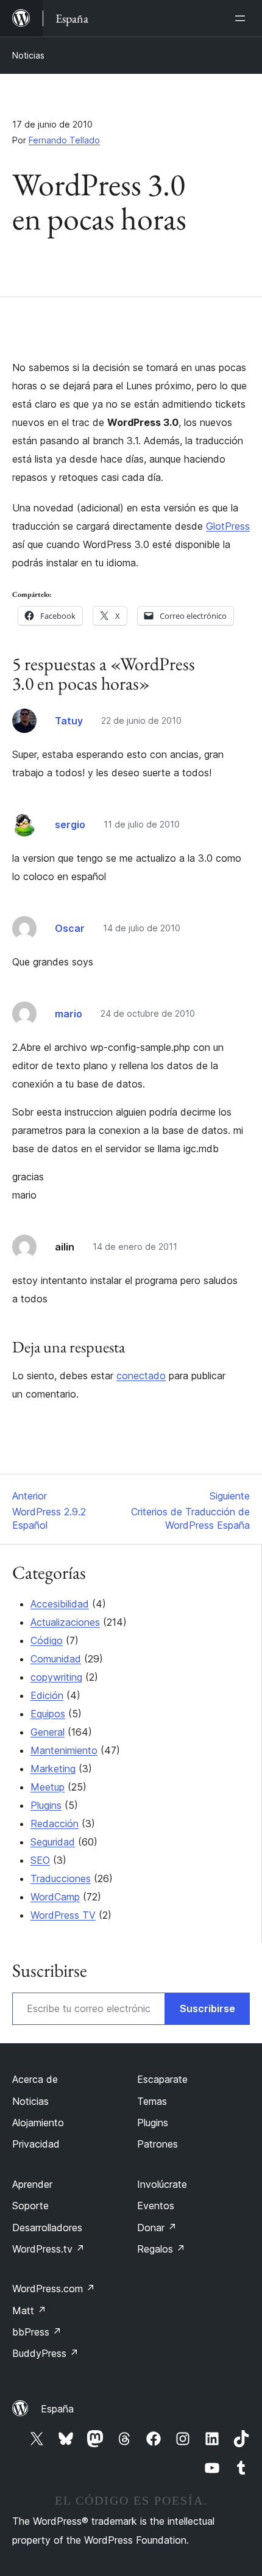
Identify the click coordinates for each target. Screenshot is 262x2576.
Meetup (48, 1787)
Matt (29, 2311)
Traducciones (61, 1878)
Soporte (30, 2206)
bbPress (37, 2332)
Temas (152, 2101)
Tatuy (69, 721)
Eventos (156, 2206)
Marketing (53, 1769)
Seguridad (53, 1842)
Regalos (161, 2249)
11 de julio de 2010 (142, 824)
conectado (141, 1376)
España (57, 2409)
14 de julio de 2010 (142, 928)
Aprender (32, 2184)
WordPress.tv (48, 2249)
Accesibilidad (60, 1604)
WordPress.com (54, 2289)
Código (47, 1640)
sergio (70, 824)
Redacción (55, 1824)
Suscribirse (207, 2008)
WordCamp (55, 1897)
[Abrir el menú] (243, 18)
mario (69, 1014)
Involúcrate (162, 2184)
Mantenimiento (64, 1750)
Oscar (70, 928)
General (48, 1732)
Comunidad (56, 1659)
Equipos (48, 1714)
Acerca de (35, 2079)
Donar (157, 2228)
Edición (47, 1695)
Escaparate (162, 2079)
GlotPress (228, 526)
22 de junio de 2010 (141, 720)
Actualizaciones (65, 1622)
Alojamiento (38, 2123)
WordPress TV (63, 1915)
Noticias (28, 55)
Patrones (158, 2144)
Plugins (46, 1805)
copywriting (56, 1677)
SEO (40, 1860)
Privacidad (36, 2144)
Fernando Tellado (64, 140)
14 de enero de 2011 (135, 1247)
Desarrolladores (47, 2228)
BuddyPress (45, 2353)
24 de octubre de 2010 (148, 1013)
